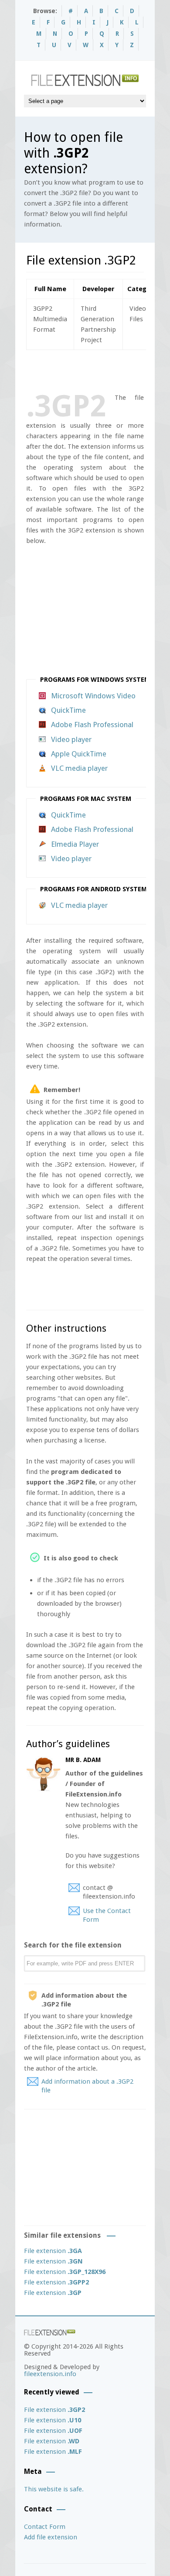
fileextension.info (50, 2374)
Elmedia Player (75, 844)
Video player (71, 739)
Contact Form (45, 2527)
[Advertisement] (98, 370)
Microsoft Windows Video (93, 696)
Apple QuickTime (79, 754)
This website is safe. (54, 2489)
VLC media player (79, 768)
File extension (53, 2251)
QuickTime (68, 710)
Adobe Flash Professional (92, 725)
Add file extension (51, 2537)
